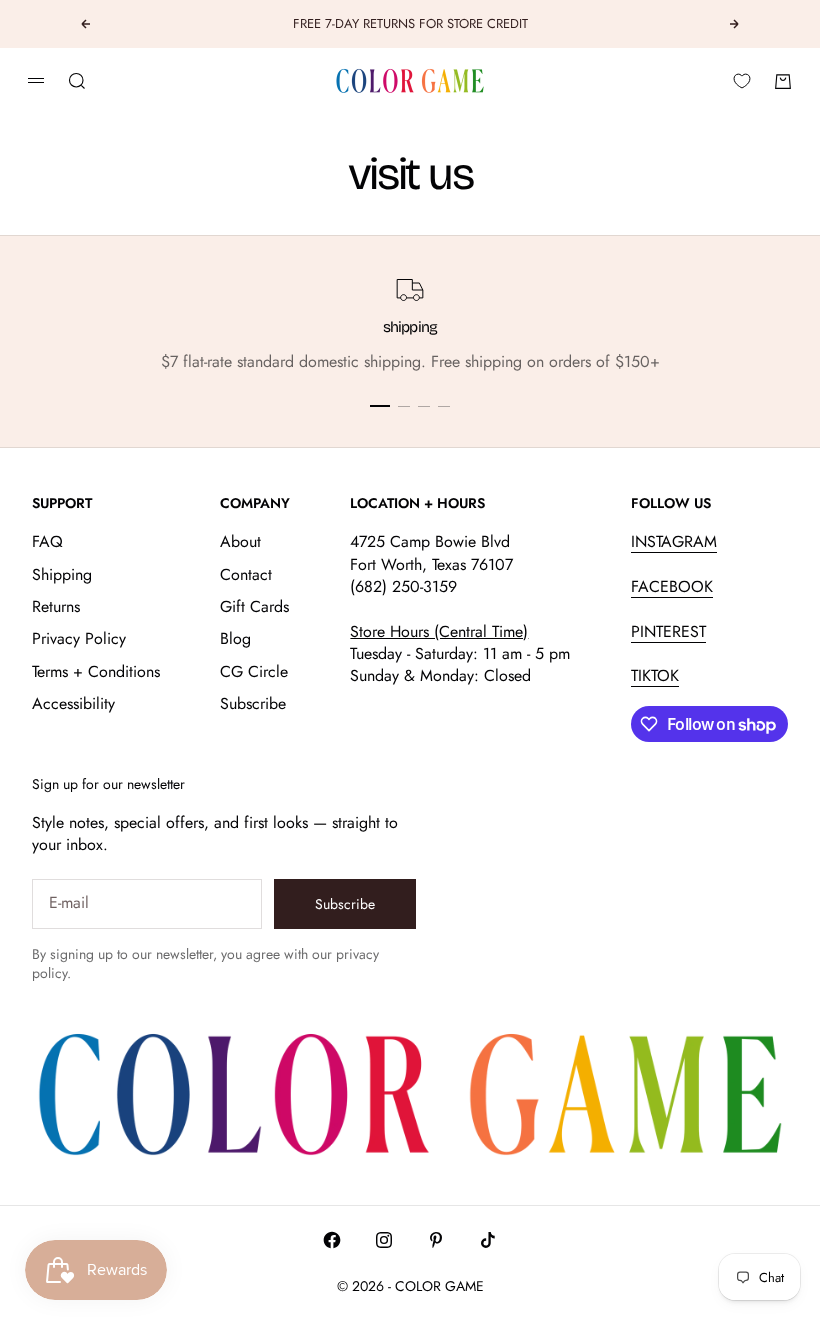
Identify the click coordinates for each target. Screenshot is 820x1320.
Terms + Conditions (96, 671)
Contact (246, 574)
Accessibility (73, 703)
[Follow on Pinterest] (436, 1240)
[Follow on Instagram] (384, 1240)
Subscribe (253, 703)
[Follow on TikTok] (488, 1240)
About (240, 541)
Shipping (62, 574)
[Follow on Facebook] (332, 1240)
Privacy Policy (79, 638)
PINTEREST (668, 631)
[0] (742, 81)
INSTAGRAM (674, 541)
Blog (235, 638)
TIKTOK (655, 675)
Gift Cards (254, 606)
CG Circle (254, 671)
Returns (56, 606)
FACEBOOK (672, 586)
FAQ (47, 541)
